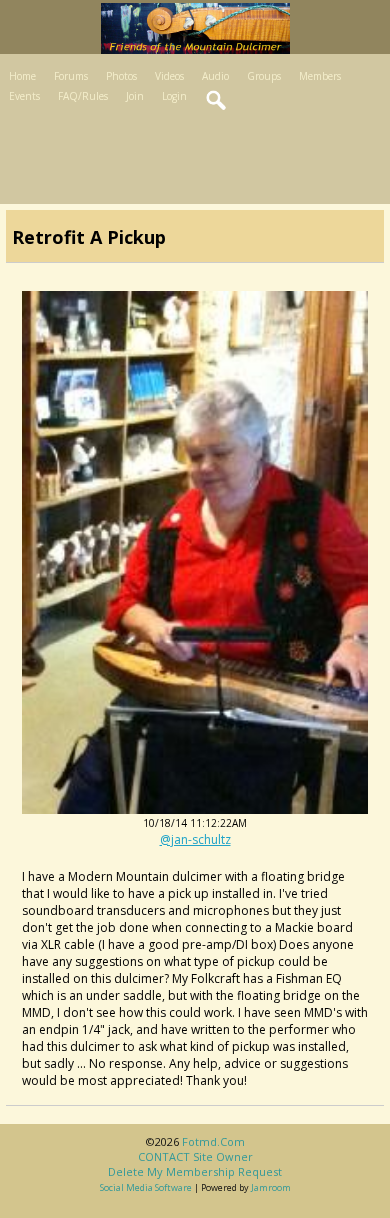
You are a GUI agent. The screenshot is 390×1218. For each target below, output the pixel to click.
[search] (217, 101)
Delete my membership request (195, 1171)
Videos (169, 76)
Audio (215, 76)
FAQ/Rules (83, 96)
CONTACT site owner (195, 1156)
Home (22, 76)
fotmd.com (213, 1141)
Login (174, 96)
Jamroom (271, 1187)
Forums (71, 76)
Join (135, 96)
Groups (264, 76)
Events (24, 96)
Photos (121, 76)
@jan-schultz (195, 839)
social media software (146, 1187)
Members (320, 76)
